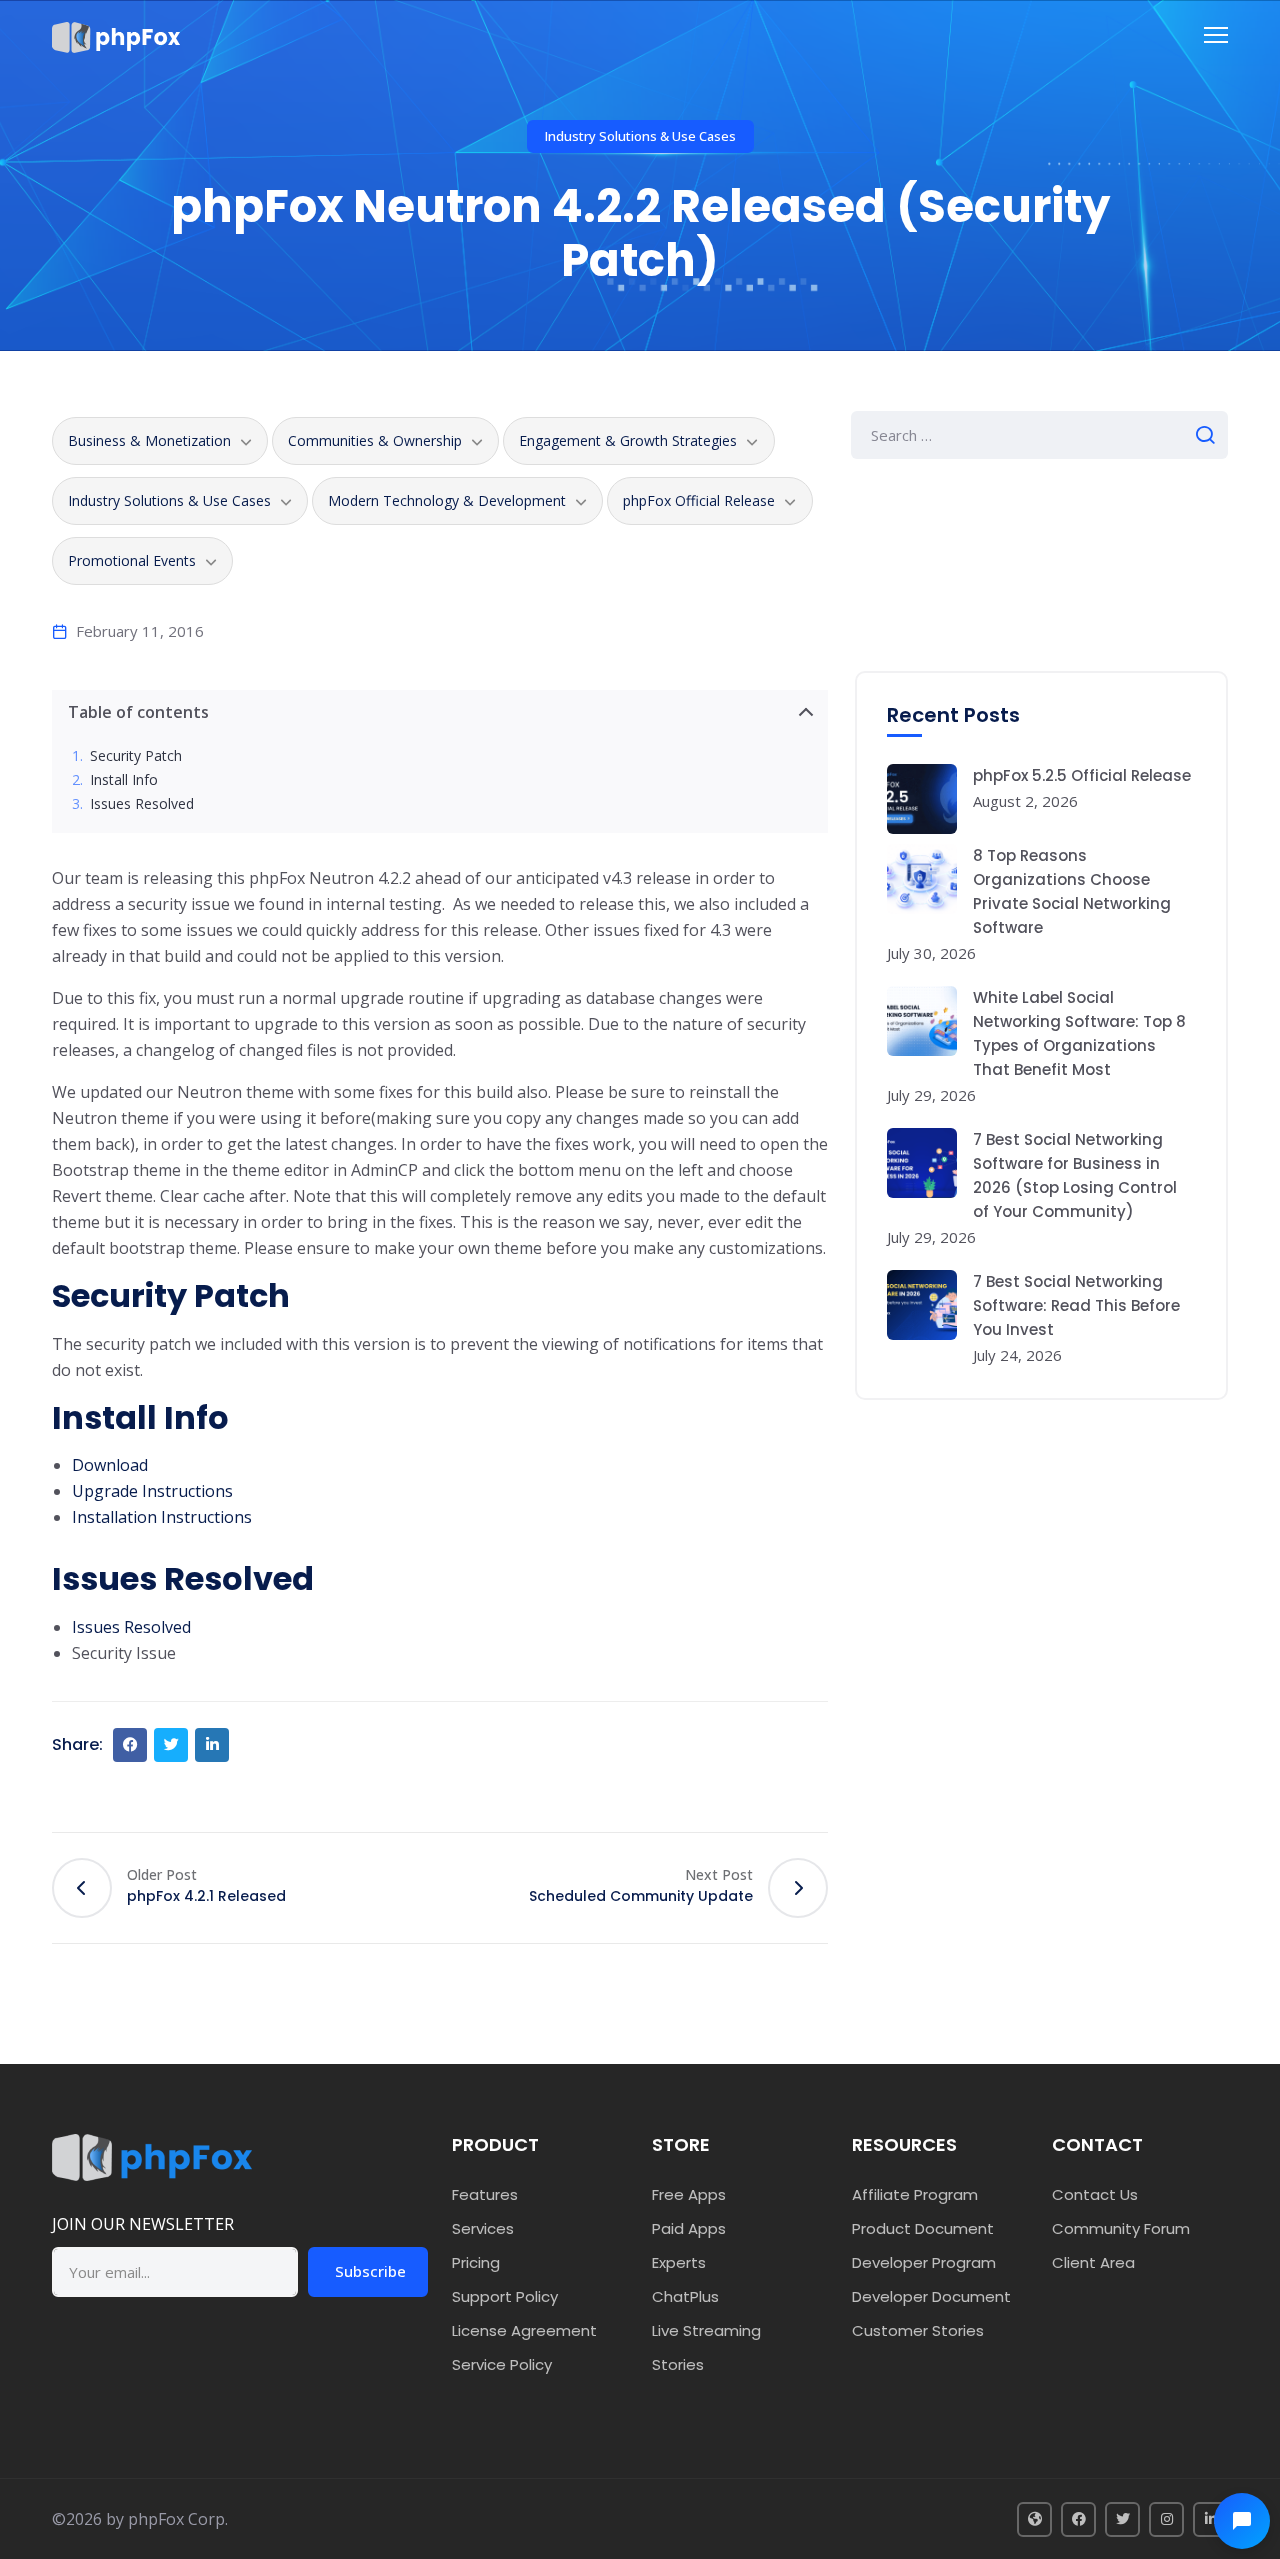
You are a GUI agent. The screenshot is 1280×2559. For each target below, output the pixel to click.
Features (485, 2194)
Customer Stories (918, 2330)
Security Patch (136, 756)
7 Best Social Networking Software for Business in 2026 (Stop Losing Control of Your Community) (1075, 1175)
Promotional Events (132, 560)
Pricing (476, 2262)
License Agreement (524, 2330)
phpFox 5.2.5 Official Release (1082, 775)
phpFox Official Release (699, 500)
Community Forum (1121, 2228)
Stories (678, 2364)
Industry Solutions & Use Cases (640, 136)
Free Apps (689, 2194)
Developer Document (931, 2296)
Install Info (124, 780)
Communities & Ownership (375, 440)
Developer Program (924, 2262)
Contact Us (1095, 2194)
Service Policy (502, 2364)
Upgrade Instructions (152, 1491)
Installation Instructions (162, 1517)
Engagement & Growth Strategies (628, 440)
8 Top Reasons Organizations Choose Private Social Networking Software (1072, 891)
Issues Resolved (142, 804)
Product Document (923, 2228)
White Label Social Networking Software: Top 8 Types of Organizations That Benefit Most (1079, 1033)
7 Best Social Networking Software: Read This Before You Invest (1076, 1305)
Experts (679, 2262)
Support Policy (505, 2296)
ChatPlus (685, 2296)
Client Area (1093, 2262)
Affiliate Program (915, 2194)
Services (483, 2228)
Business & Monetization (149, 440)
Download (110, 1465)
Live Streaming (706, 2330)
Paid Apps (689, 2228)
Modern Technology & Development (447, 500)
